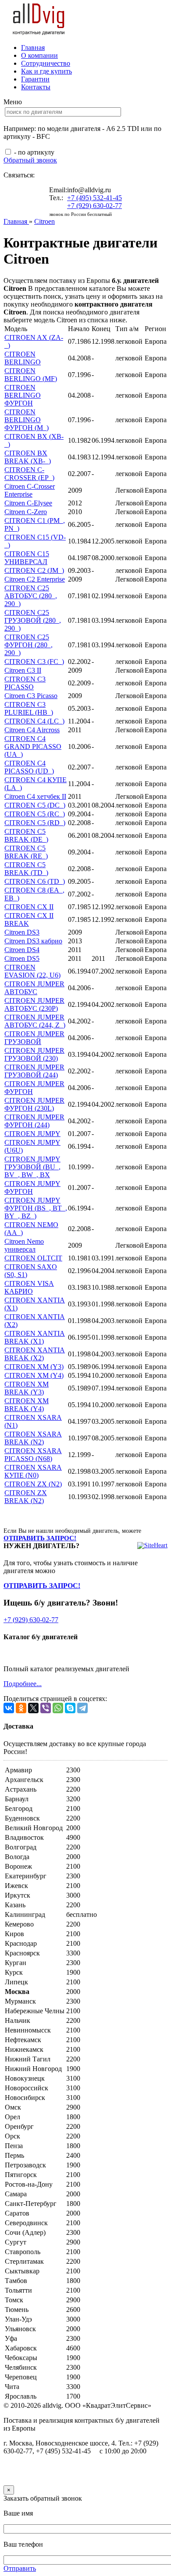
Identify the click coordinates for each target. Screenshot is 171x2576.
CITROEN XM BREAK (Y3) (27, 1388)
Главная (33, 48)
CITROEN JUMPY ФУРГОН (32, 1187)
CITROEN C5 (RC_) (35, 814)
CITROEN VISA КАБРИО (29, 1287)
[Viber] (46, 1708)
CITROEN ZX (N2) (33, 1484)
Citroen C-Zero (26, 512)
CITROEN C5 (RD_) (35, 823)
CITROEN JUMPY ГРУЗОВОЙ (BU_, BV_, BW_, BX (32, 1167)
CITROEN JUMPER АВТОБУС (34, 988)
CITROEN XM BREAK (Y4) (27, 1405)
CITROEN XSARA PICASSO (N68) (33, 1455)
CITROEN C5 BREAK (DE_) (26, 835)
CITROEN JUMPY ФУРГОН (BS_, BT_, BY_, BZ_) (36, 1208)
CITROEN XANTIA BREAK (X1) (35, 1337)
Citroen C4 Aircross (32, 730)
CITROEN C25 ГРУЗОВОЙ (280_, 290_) (33, 620)
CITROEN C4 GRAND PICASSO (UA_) (33, 746)
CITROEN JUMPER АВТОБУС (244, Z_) (35, 1021)
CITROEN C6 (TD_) (35, 881)
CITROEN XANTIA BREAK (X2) (35, 1354)
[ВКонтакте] (9, 1708)
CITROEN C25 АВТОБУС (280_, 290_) (31, 596)
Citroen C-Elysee (28, 503)
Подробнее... (23, 1684)
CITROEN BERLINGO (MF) (31, 375)
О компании (39, 55)
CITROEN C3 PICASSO (25, 683)
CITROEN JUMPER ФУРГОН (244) (34, 1121)
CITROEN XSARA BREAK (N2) (33, 1438)
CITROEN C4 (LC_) (34, 721)
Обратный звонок (30, 160)
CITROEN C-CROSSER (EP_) (29, 474)
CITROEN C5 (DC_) (35, 805)
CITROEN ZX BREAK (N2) (26, 1497)
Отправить (20, 2568)
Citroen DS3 (22, 932)
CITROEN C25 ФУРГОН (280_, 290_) (28, 645)
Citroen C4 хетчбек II (35, 796)
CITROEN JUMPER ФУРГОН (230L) (34, 1104)
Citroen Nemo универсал (24, 1245)
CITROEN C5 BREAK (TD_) (26, 869)
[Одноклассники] (21, 1708)
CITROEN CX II (29, 907)
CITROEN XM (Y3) (34, 1367)
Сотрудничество (46, 63)
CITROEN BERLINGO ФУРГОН (23, 395)
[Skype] (70, 1708)
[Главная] (39, 33)
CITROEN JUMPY (32, 1134)
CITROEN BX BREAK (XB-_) (28, 457)
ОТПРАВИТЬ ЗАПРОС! (40, 1538)
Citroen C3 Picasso (31, 696)
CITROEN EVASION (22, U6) (32, 971)
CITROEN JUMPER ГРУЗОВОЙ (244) (34, 1071)
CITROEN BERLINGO (23, 358)
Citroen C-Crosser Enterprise (30, 490)
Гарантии (35, 79)
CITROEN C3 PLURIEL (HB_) (29, 708)
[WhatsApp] (58, 1708)
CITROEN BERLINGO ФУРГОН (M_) (27, 420)
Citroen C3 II (23, 670)
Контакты (36, 87)
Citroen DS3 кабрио (33, 941)
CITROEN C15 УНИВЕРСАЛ (27, 558)
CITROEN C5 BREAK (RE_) (26, 852)
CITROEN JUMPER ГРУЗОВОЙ (34, 1038)
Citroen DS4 (22, 950)
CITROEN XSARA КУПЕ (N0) (33, 1471)
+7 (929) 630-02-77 (94, 206)
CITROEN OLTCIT (33, 1258)
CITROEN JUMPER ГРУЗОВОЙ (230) (34, 1054)
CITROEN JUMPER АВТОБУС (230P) (34, 1004)
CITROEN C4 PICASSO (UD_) (29, 767)
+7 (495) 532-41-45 (94, 198)
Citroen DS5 (22, 958)
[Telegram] (82, 1708)
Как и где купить (46, 71)
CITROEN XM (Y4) (34, 1375)
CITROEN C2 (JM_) (34, 570)
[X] (33, 1708)
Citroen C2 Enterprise (35, 579)
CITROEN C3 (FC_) (34, 662)
